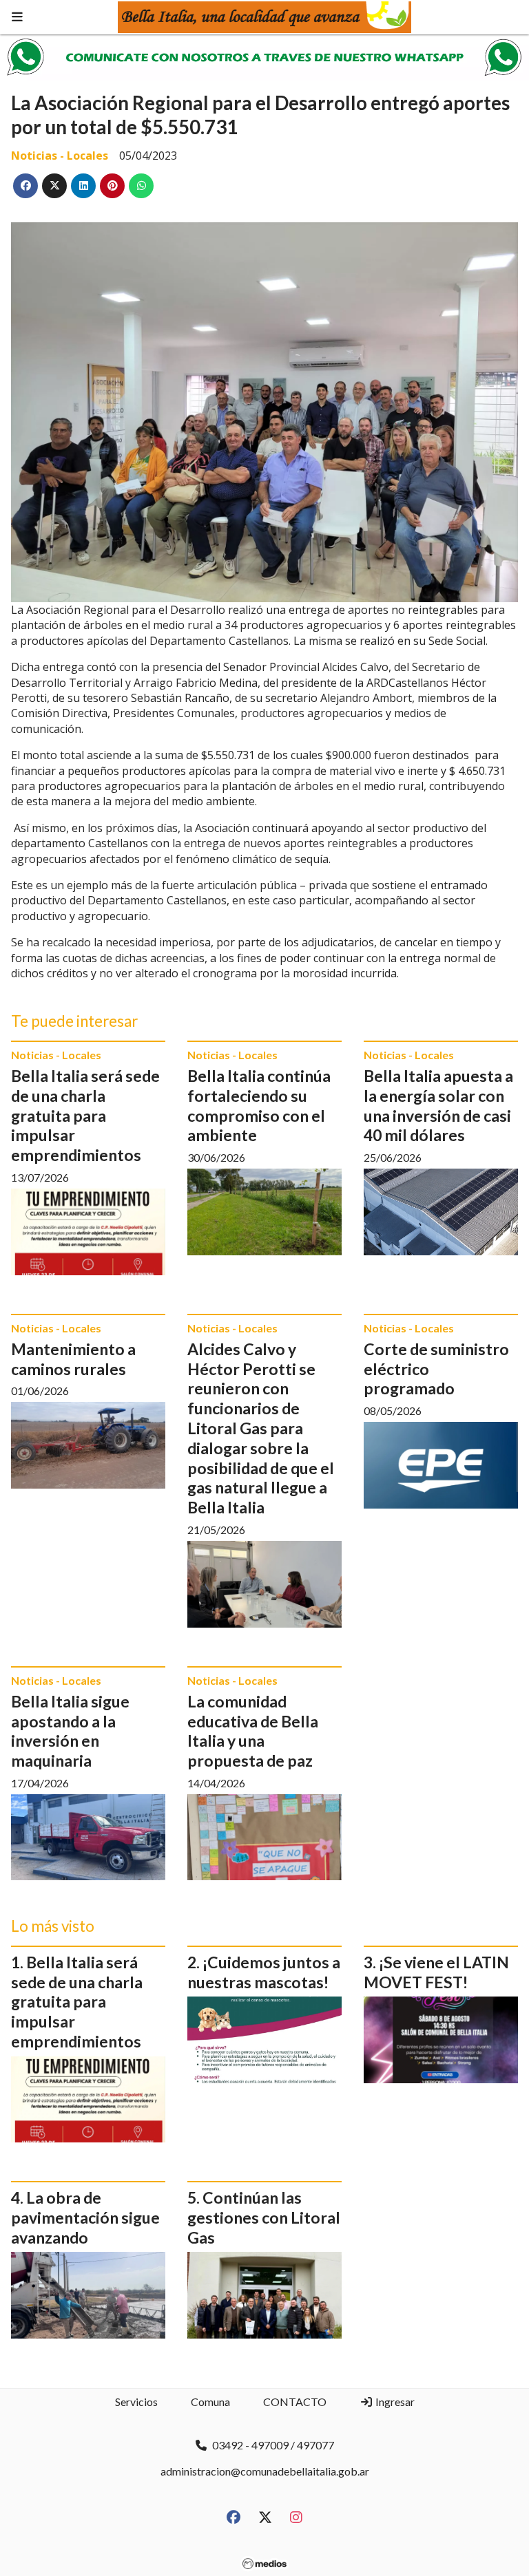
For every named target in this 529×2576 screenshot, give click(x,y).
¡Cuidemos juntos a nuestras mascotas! (264, 1972)
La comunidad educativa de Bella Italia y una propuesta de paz (253, 1731)
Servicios (136, 2402)
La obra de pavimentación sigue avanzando (85, 2217)
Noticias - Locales (60, 156)
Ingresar (394, 2402)
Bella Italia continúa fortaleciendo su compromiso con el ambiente (259, 1105)
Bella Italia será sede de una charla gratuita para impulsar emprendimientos (85, 1115)
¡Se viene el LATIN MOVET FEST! (436, 1972)
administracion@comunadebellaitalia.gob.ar (265, 2471)
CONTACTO (295, 2402)
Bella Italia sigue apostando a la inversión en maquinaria (70, 1731)
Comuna (210, 2402)
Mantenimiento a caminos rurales (73, 1359)
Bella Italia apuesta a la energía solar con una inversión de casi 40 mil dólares (438, 1105)
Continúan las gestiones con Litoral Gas (264, 2217)
